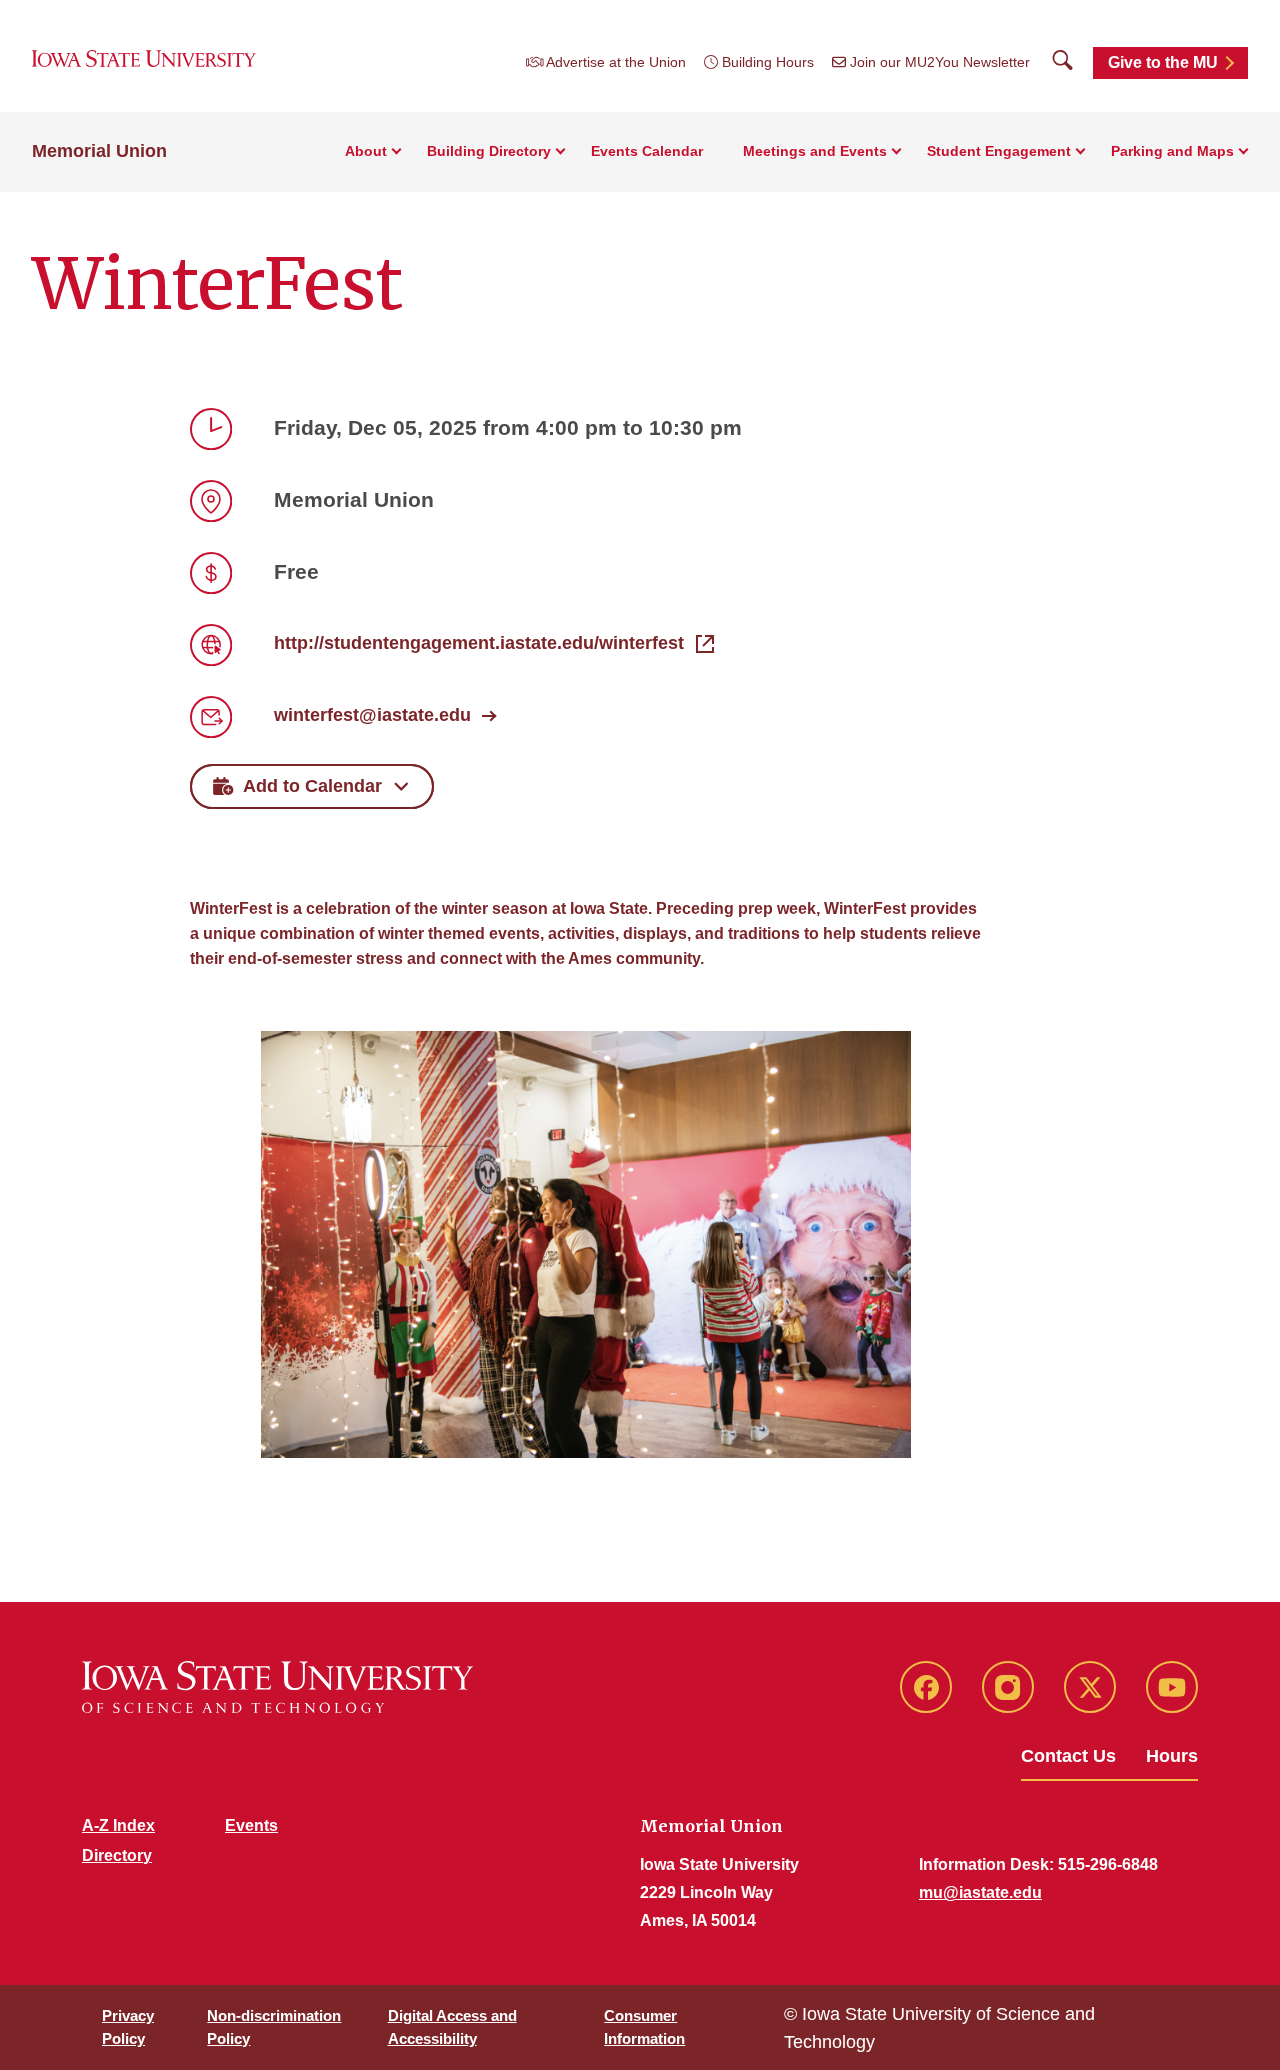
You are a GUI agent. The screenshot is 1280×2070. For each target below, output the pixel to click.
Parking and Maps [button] (1172, 151)
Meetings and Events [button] (815, 151)
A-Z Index (118, 1825)
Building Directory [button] (489, 151)
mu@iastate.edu (980, 1892)
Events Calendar (647, 151)
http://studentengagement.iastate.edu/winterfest (479, 643)
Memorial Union (99, 151)
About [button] (366, 151)
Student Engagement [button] (999, 151)
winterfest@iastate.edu (372, 715)
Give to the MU (1163, 62)
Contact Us (1068, 1756)
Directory (117, 1855)
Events (251, 1825)
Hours (1172, 1756)
